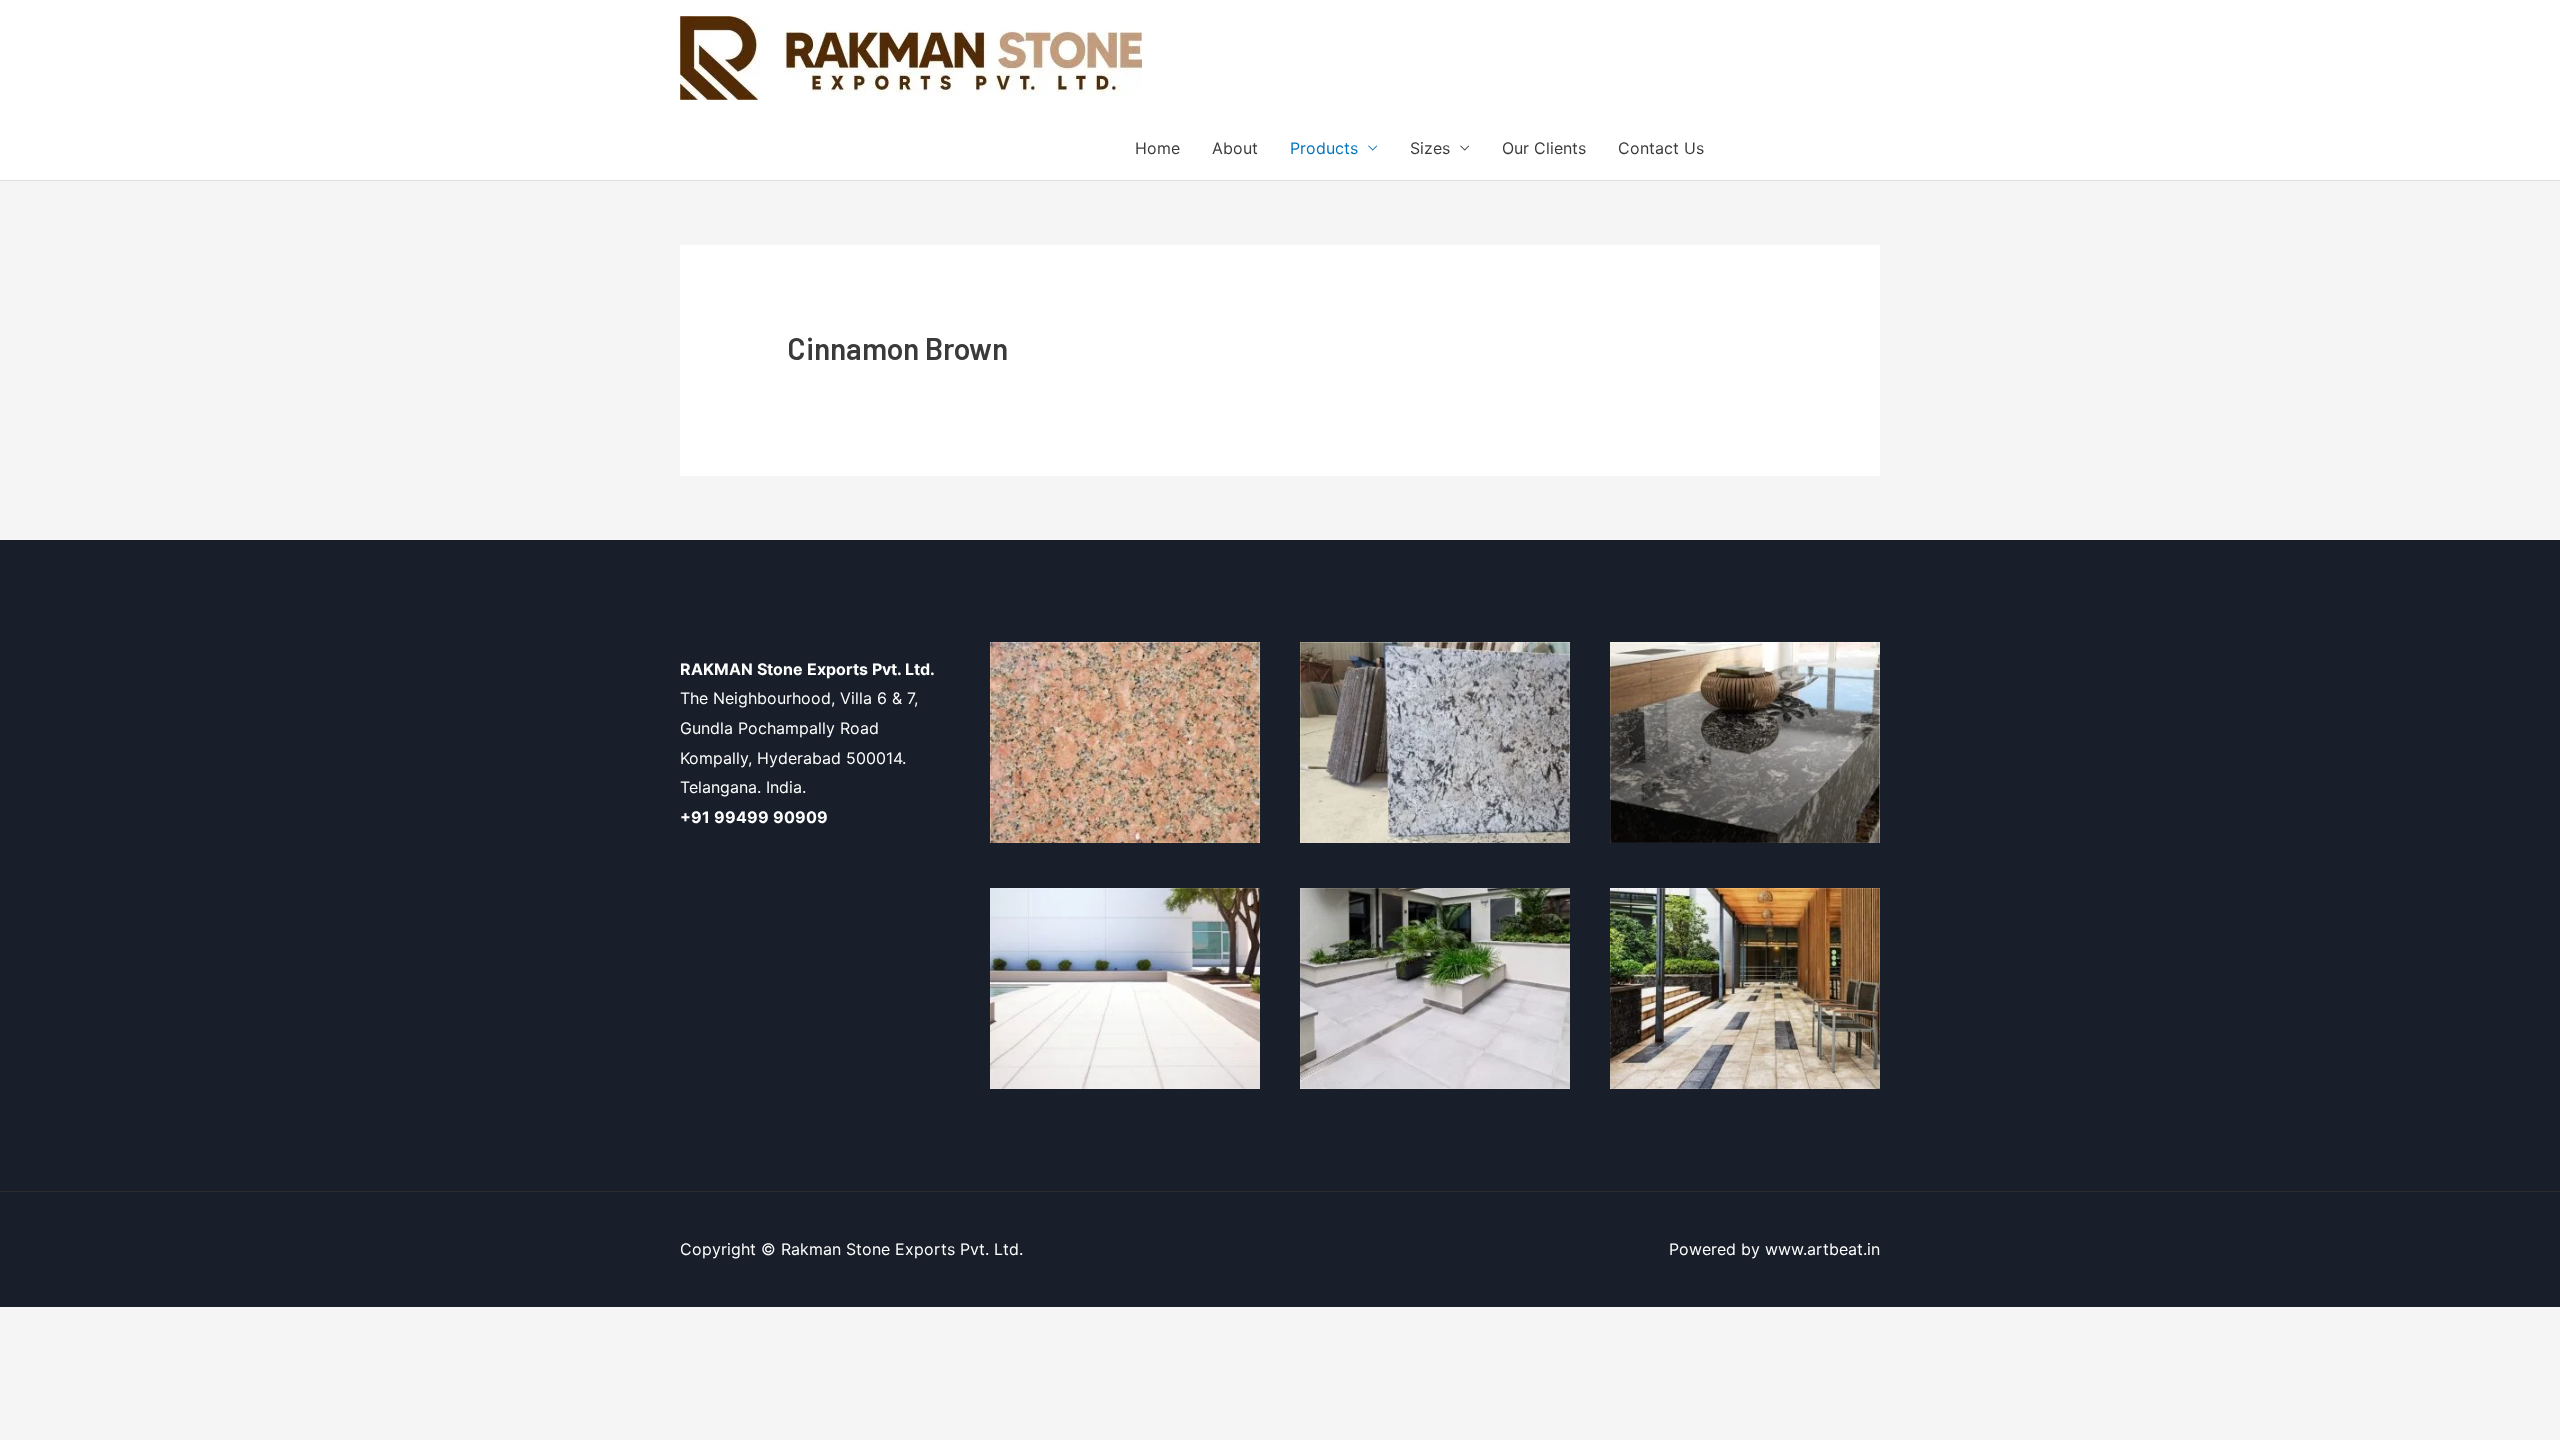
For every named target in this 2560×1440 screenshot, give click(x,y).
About (1235, 148)
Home (1157, 148)
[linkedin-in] (1846, 146)
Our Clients (1544, 148)
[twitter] (1804, 146)
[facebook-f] (1762, 146)
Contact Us (1661, 148)
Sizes (1430, 148)
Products (1324, 148)
